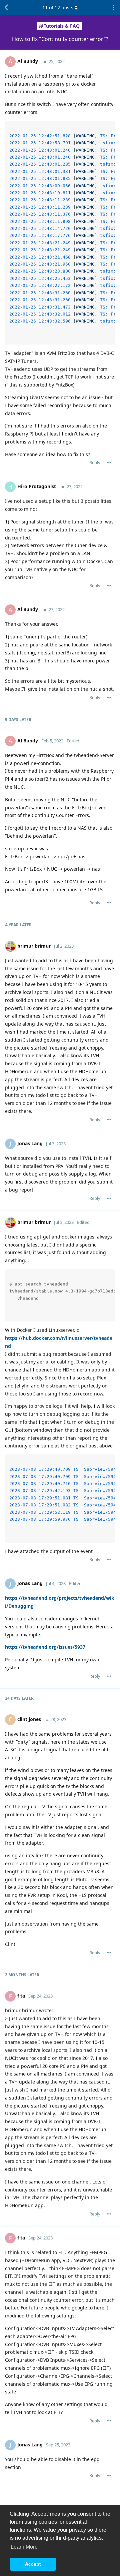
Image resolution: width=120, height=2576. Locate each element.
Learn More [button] (24, 2547)
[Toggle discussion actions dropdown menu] (113, 8)
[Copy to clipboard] (109, 127)
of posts (58, 7)
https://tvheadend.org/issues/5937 (45, 1647)
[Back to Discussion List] (7, 8)
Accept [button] (33, 2564)
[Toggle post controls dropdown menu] (109, 462)
